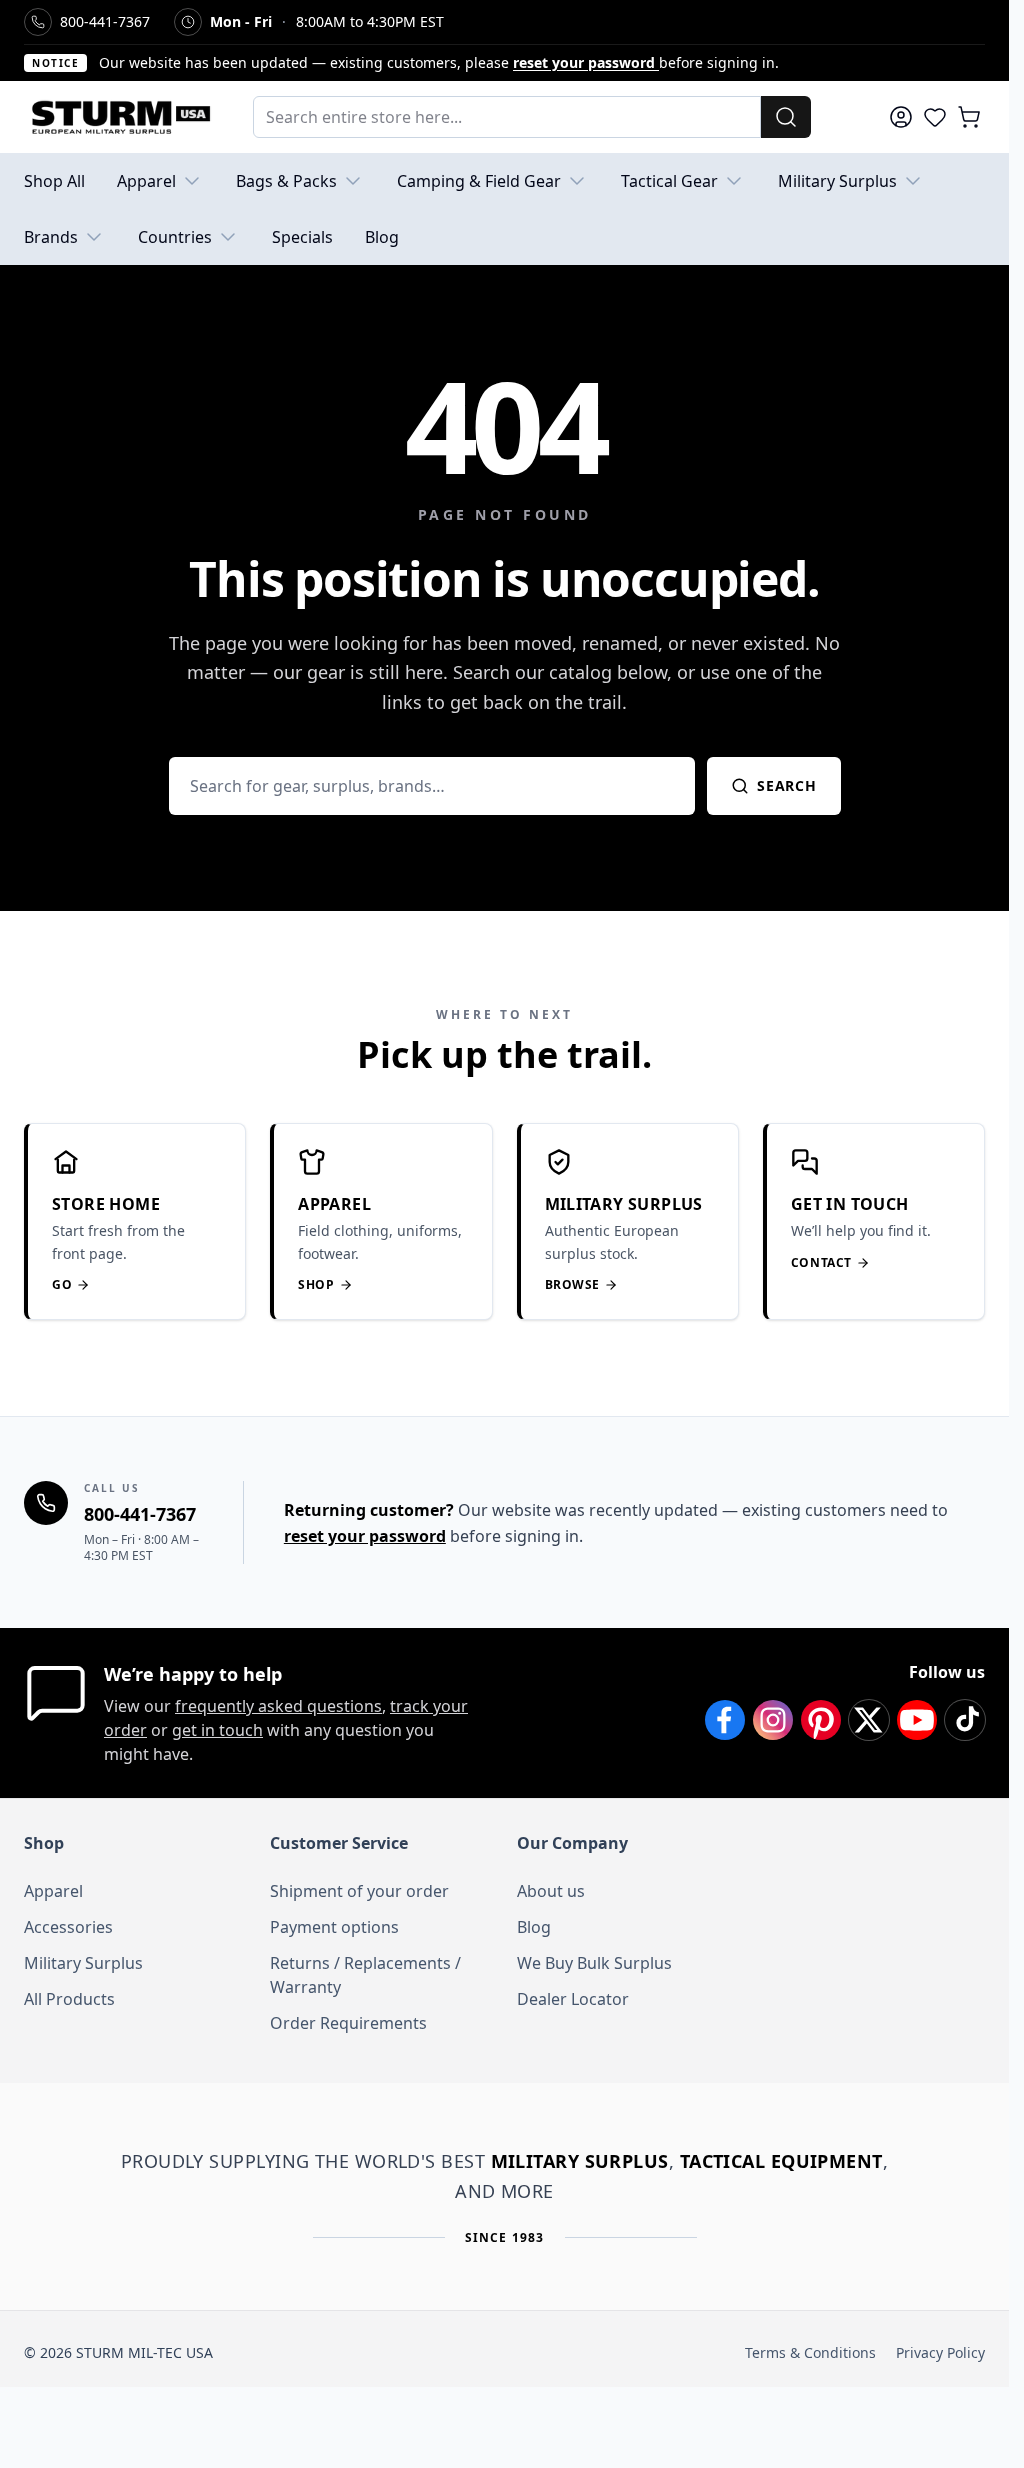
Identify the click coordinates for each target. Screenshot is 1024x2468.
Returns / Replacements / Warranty (365, 1975)
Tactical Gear (669, 181)
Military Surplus (837, 181)
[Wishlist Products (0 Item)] (935, 117)
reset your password (586, 62)
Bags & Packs (286, 181)
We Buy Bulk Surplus (594, 1963)
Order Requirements (348, 2023)
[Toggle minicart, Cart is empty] (969, 117)
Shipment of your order (359, 1891)
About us (551, 1891)
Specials (302, 237)
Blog (382, 237)
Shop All (54, 181)
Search (786, 785)
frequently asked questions (278, 1706)
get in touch (217, 1730)
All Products (69, 1999)
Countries (175, 237)
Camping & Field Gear (479, 181)
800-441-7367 (140, 1514)
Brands (51, 237)
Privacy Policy (940, 2352)
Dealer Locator (573, 1999)
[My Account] (901, 117)
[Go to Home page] (118, 117)
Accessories (68, 1927)
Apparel (146, 181)
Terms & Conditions (810, 2352)
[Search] (786, 117)
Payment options (334, 1927)
